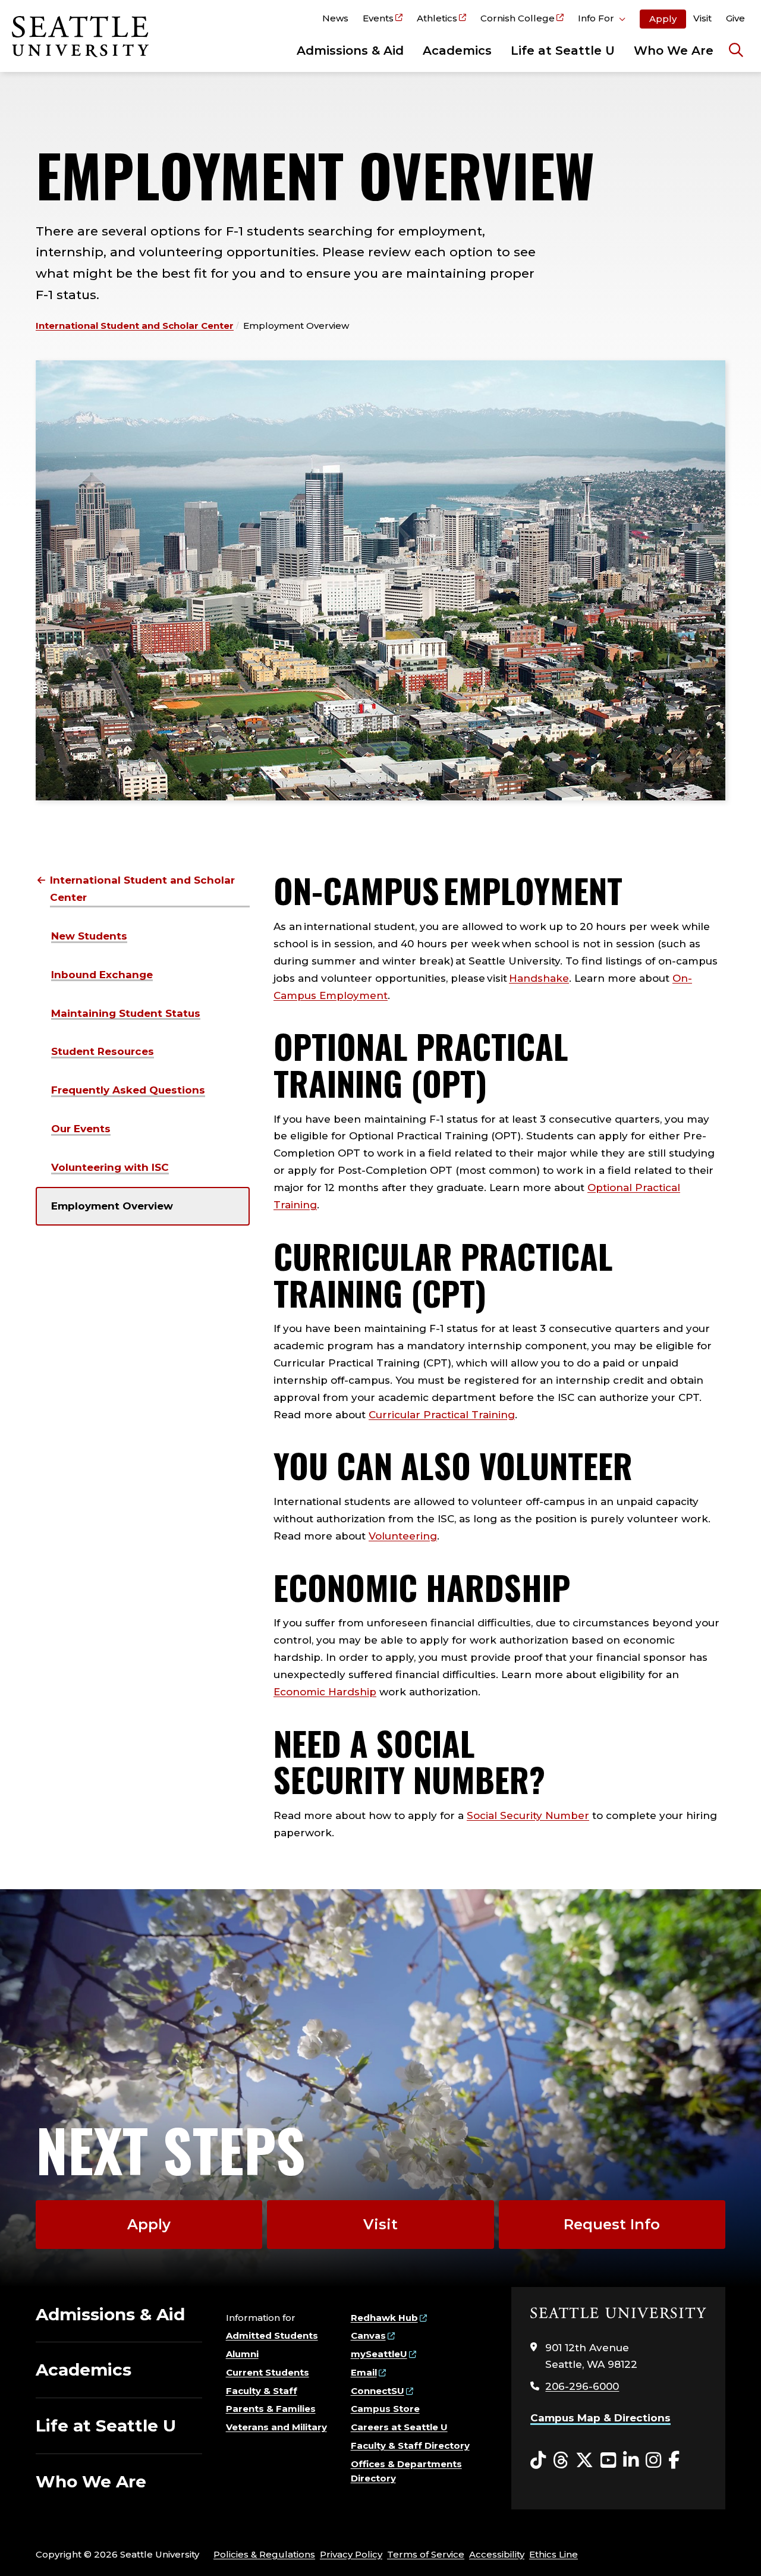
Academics (457, 51)
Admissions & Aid (350, 51)
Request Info (612, 2224)
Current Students (268, 2372)
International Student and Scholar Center (135, 326)
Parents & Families (271, 2409)
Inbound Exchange (102, 975)
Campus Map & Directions (600, 2418)
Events (378, 18)
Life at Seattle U (563, 51)
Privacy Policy (351, 2554)
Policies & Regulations (264, 2554)
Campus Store (385, 2409)
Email (364, 2372)
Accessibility (497, 2554)
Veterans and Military (276, 2427)
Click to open (602, 20)
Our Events (81, 1129)
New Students (89, 936)
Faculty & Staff (262, 2391)
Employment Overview (112, 1206)
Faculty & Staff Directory (410, 2445)
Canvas (368, 2335)
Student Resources (103, 1051)
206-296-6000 (582, 2386)
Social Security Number (528, 1815)
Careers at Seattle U (399, 2427)
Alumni (242, 2354)
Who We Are (674, 51)
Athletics (437, 18)
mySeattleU (379, 2354)
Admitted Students (272, 2335)
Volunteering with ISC (110, 1167)
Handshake (539, 978)
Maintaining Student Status (126, 1013)
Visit (702, 18)
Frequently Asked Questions (128, 1090)
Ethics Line (554, 2554)
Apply (663, 19)
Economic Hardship (325, 1692)
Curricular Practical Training (442, 1415)
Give (735, 18)
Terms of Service (426, 2554)
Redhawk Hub (384, 2318)
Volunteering (403, 1536)
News (335, 18)
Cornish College (518, 18)
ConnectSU (378, 2391)
